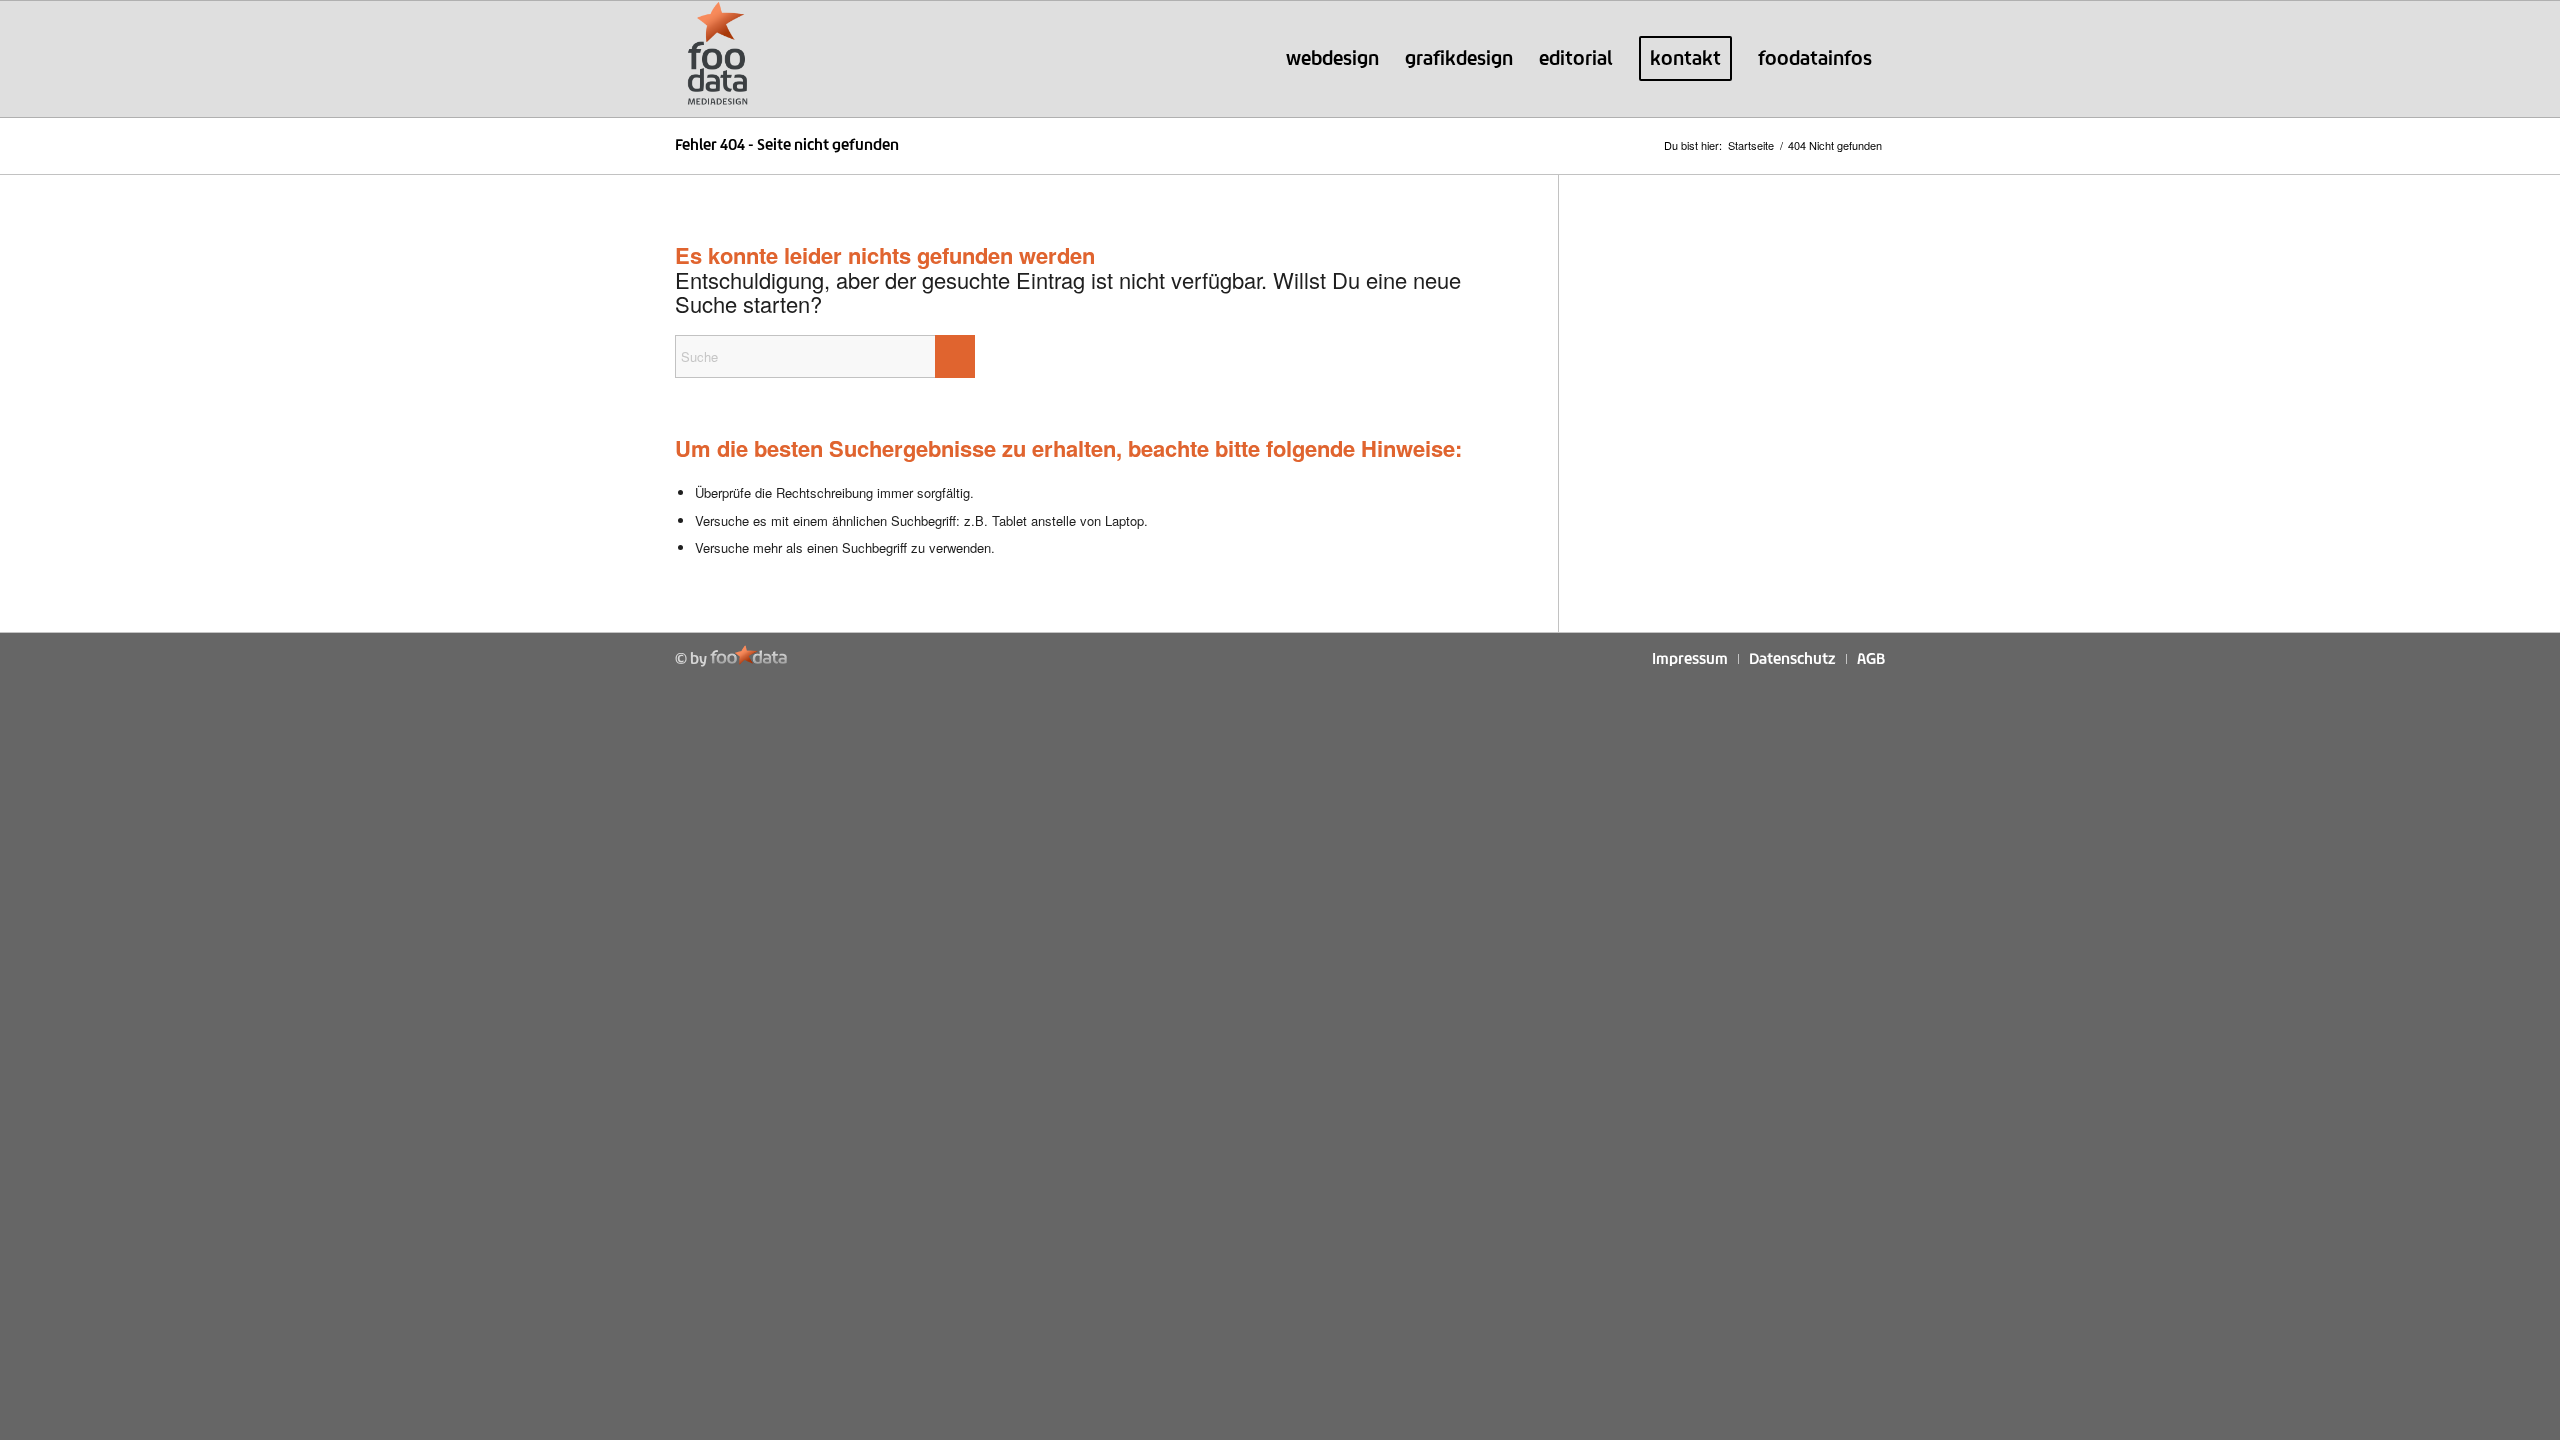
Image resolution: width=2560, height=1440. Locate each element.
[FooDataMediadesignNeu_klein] (718, 59)
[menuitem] (1332, 59)
